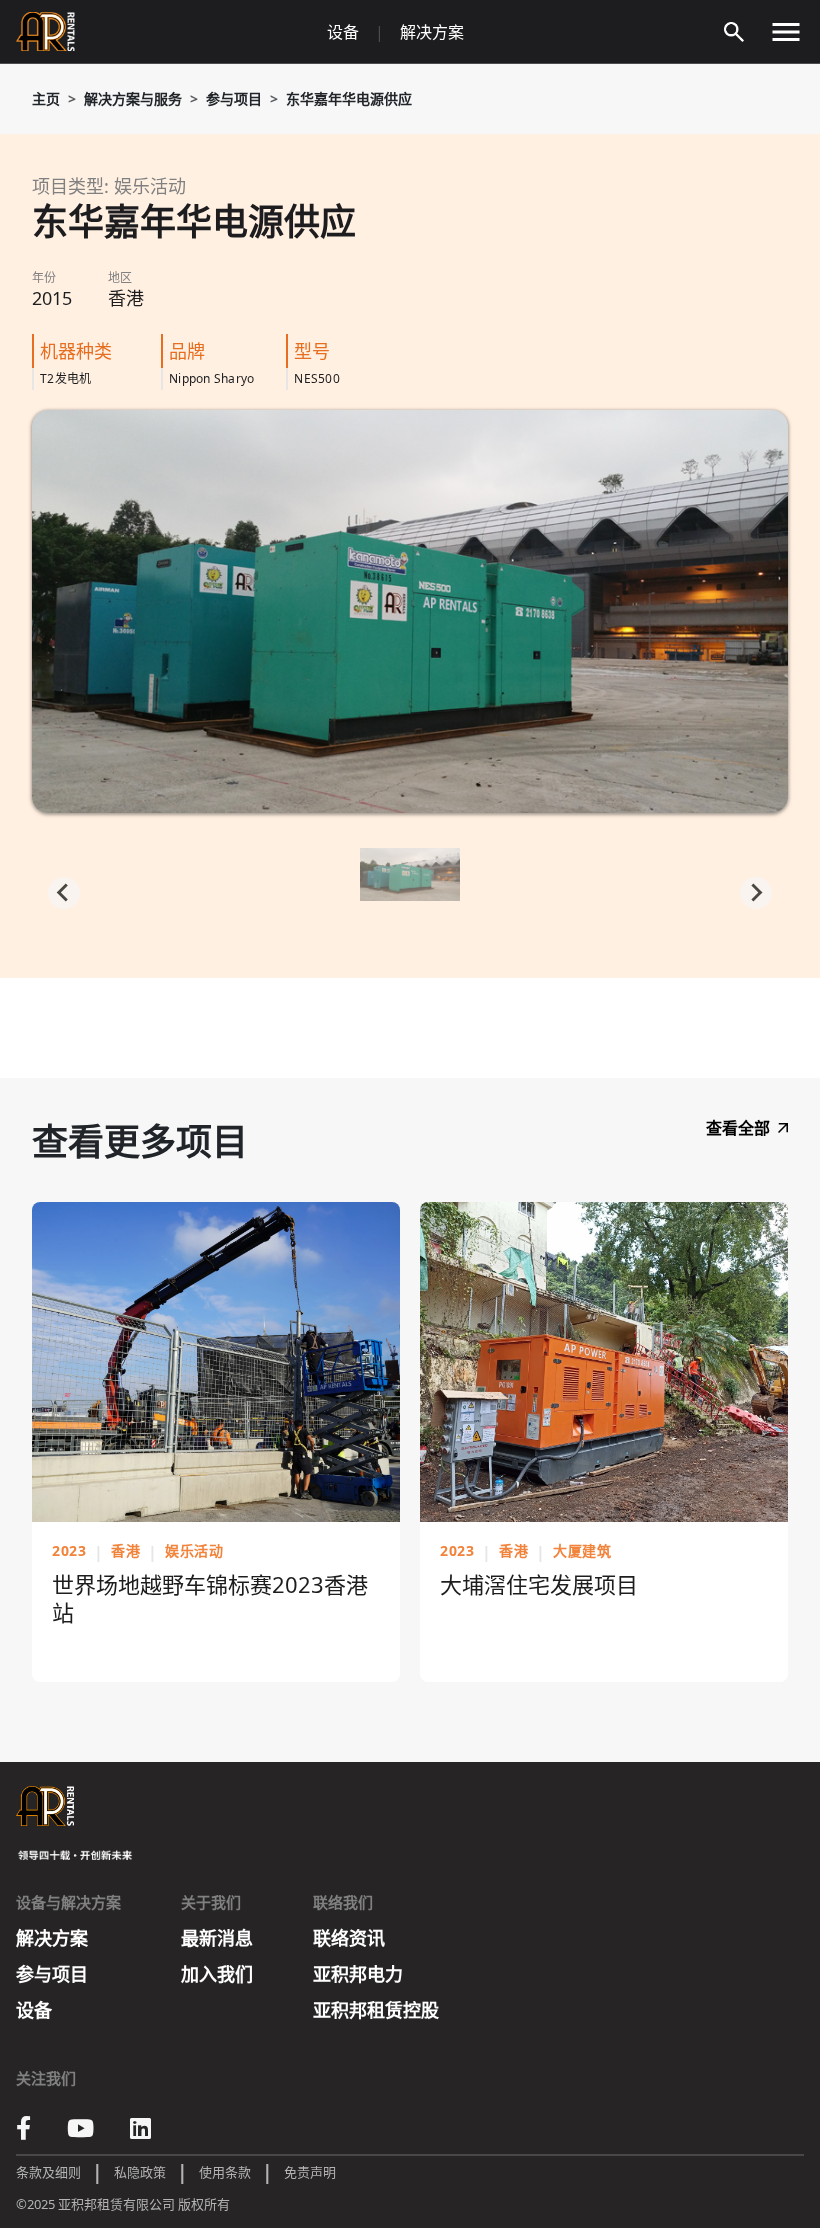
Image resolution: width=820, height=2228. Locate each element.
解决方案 (432, 32)
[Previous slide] (64, 893)
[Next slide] (756, 893)
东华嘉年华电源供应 (349, 98)
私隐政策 (140, 2172)
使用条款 (225, 2172)
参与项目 (234, 98)
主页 (46, 98)
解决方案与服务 (133, 98)
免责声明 (310, 2172)
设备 (343, 32)
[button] (410, 878)
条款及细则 (48, 2172)
